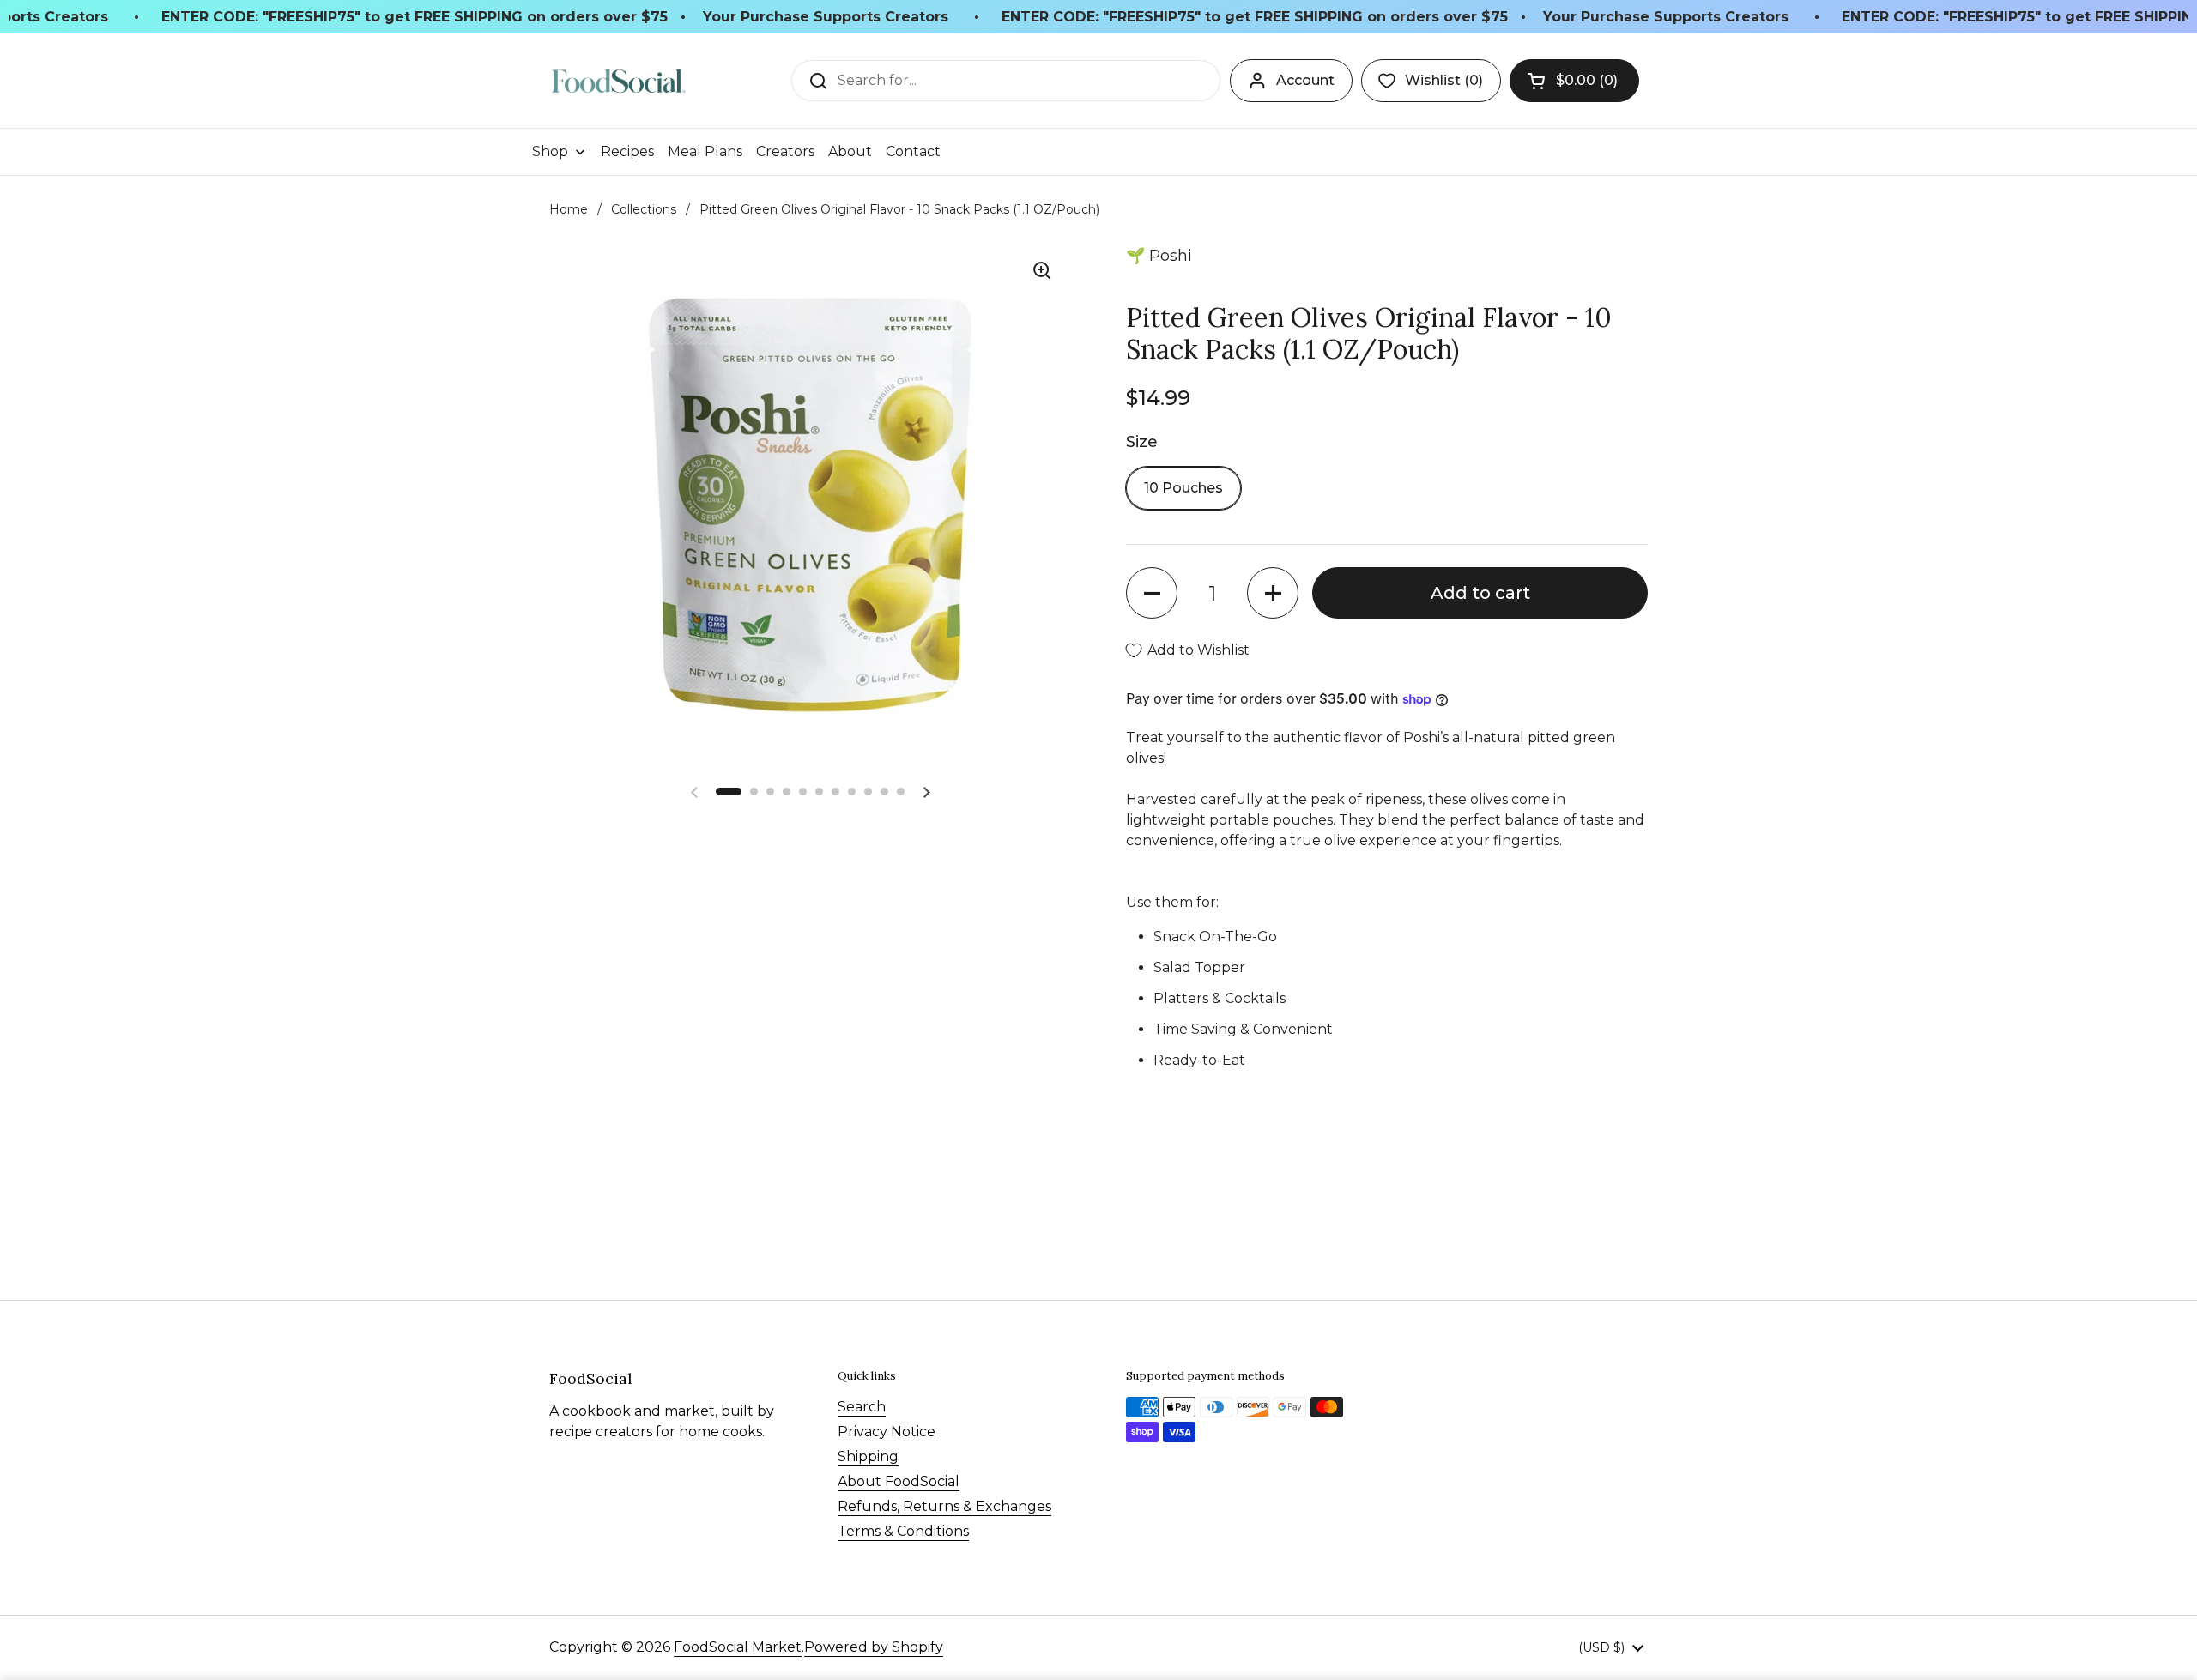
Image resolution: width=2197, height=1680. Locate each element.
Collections (644, 209)
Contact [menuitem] (913, 151)
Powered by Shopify (874, 1647)
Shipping (868, 1456)
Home (569, 209)
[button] (1574, 81)
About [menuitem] (850, 151)
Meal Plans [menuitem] (705, 151)
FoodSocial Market (738, 1647)
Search (862, 1407)
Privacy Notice (887, 1432)
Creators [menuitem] (785, 151)
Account (1305, 80)
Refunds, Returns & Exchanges (944, 1506)
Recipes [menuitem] (627, 151)
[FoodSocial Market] (618, 81)
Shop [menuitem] (550, 151)
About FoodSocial (899, 1481)
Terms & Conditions (903, 1531)
